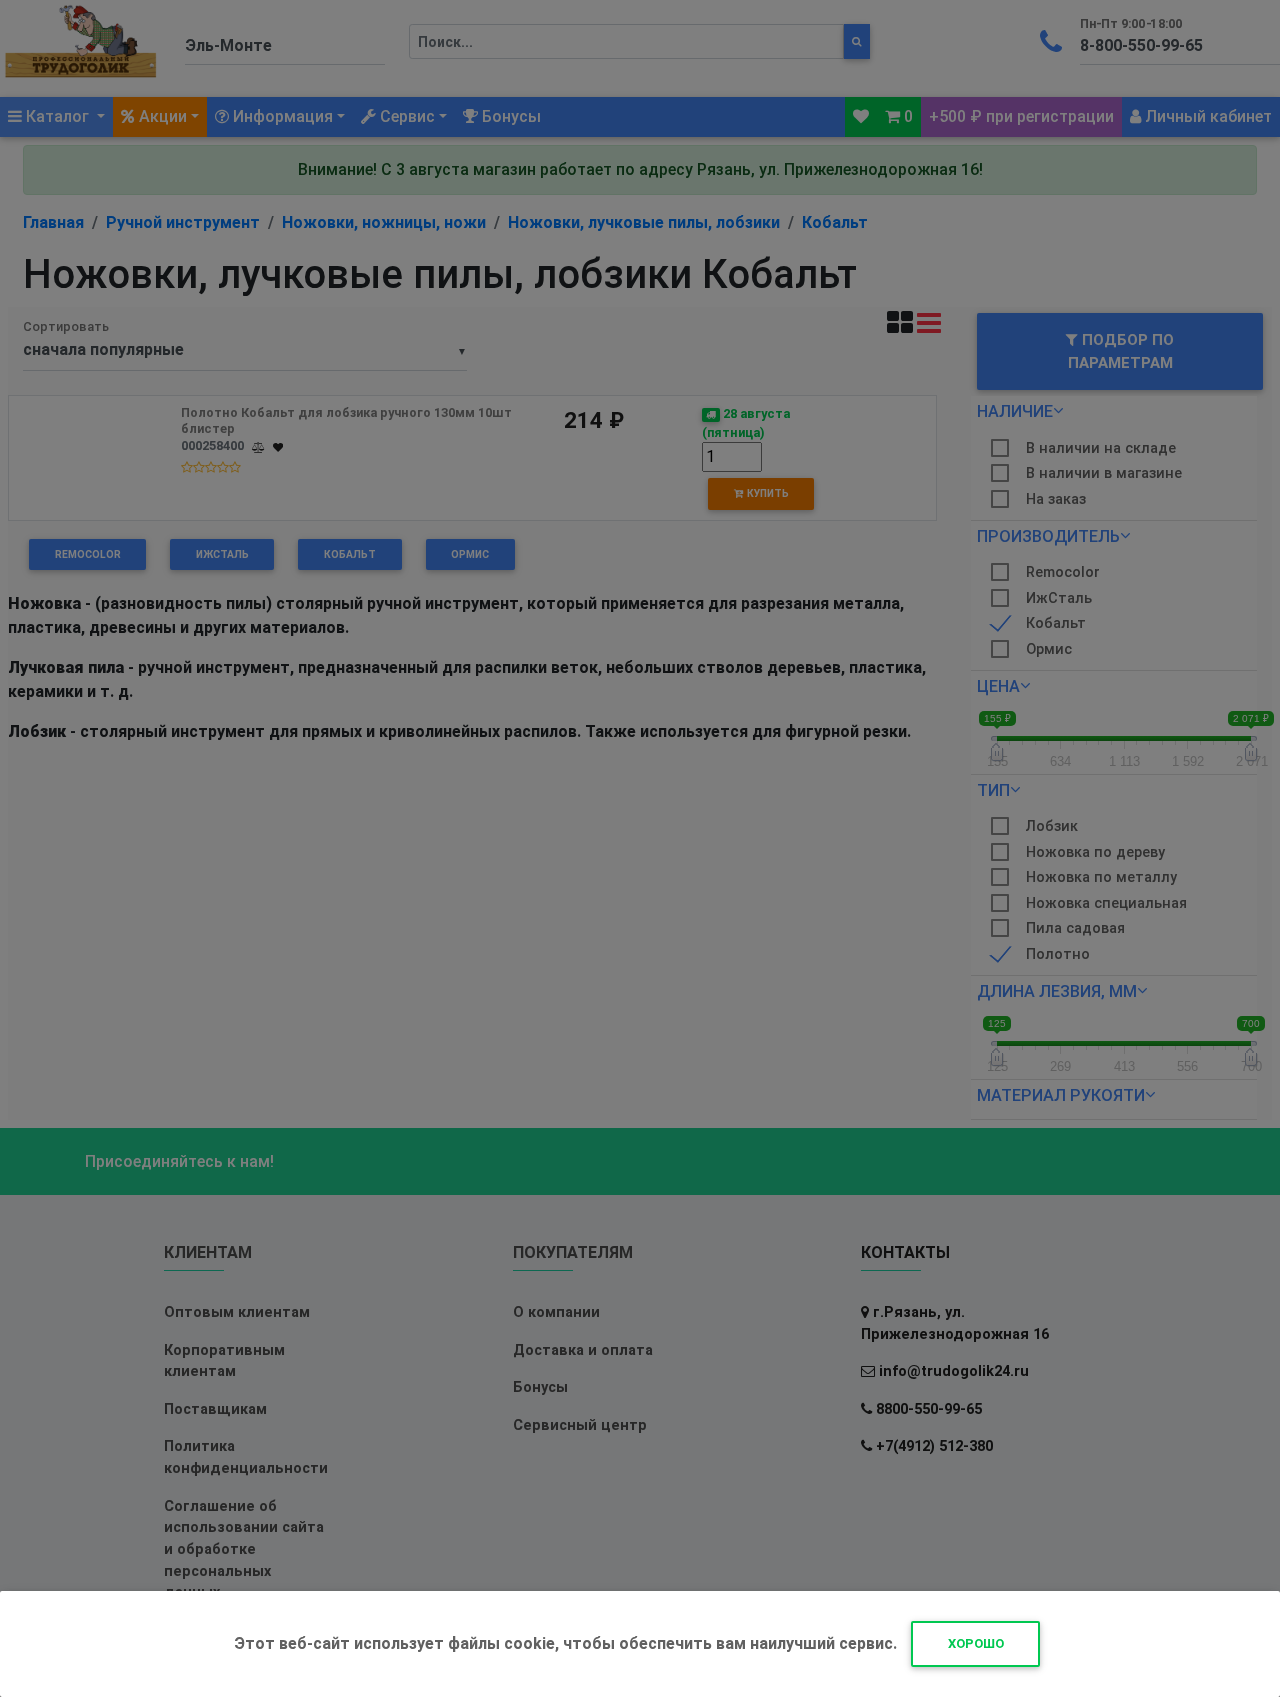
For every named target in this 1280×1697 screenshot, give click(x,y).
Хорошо (976, 1643)
